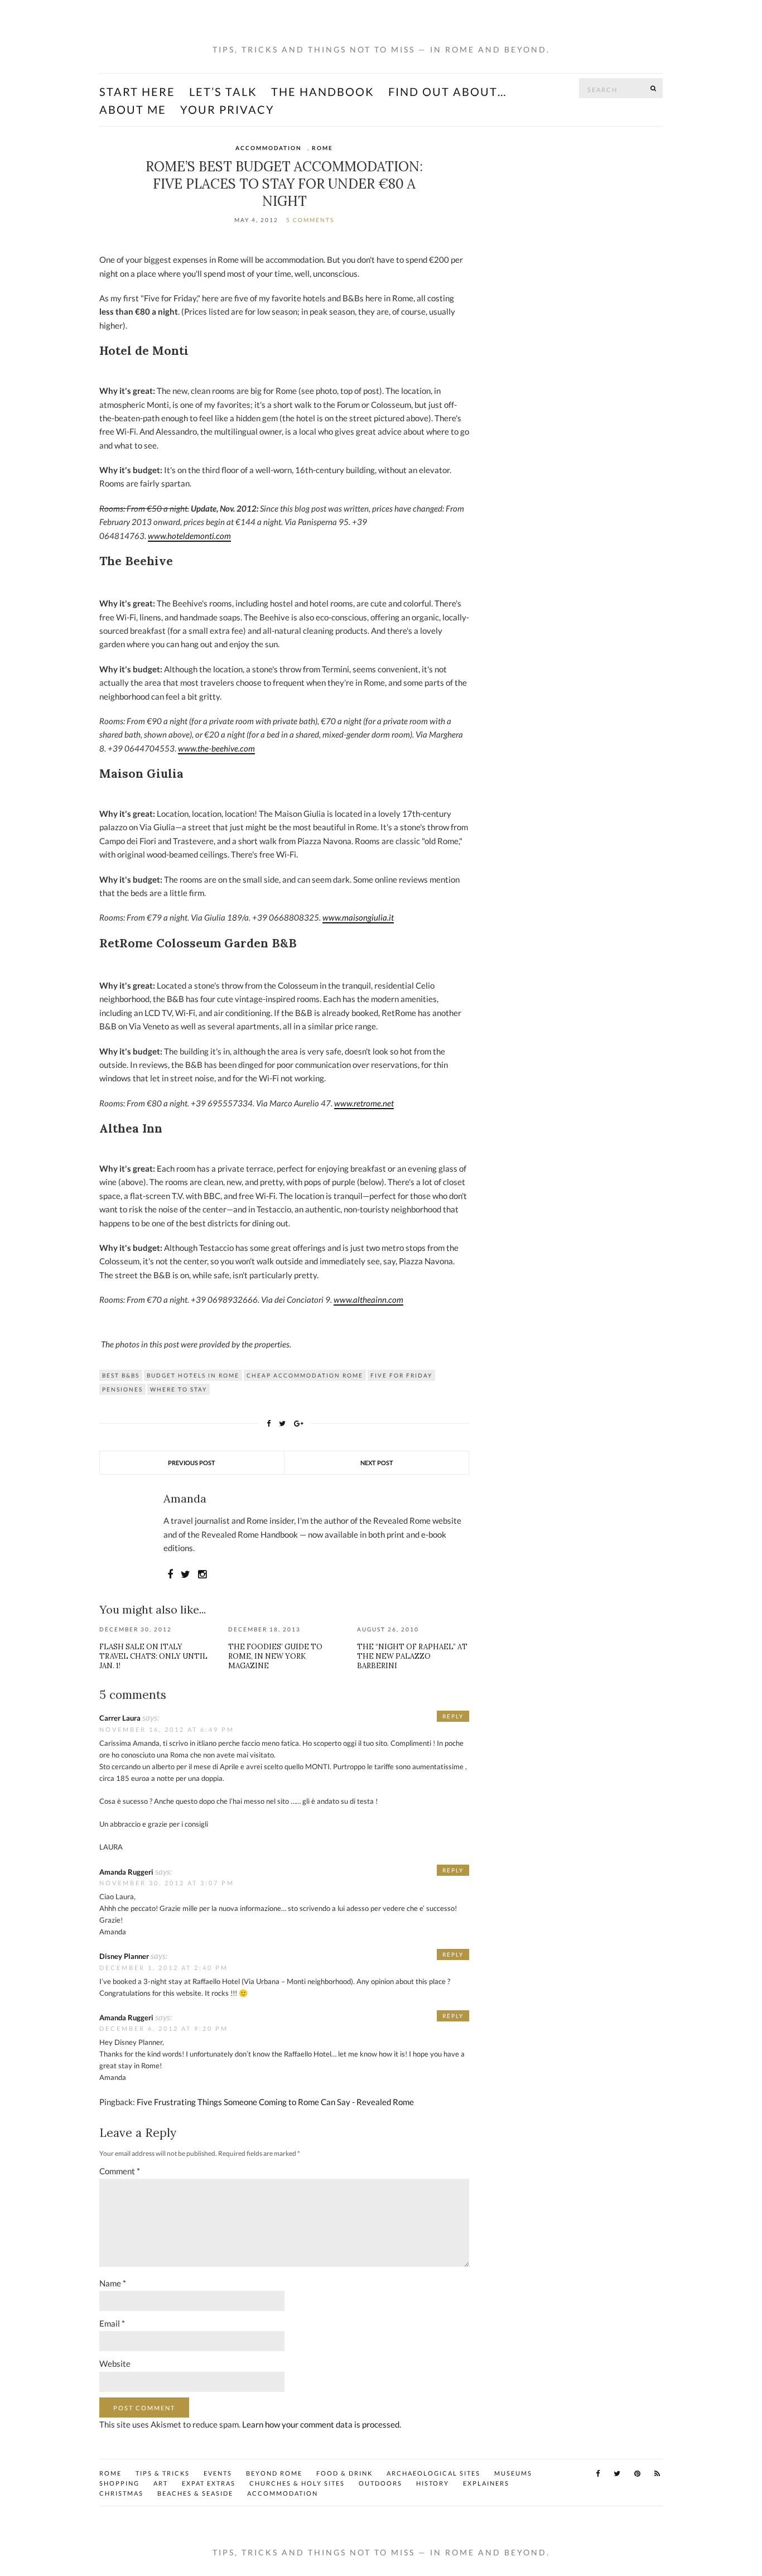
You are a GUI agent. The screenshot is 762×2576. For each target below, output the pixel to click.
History (433, 2483)
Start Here (137, 92)
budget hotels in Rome (193, 1375)
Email (112, 2323)
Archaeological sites (433, 2473)
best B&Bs (121, 1375)
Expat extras (209, 2483)
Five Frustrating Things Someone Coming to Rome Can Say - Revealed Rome (275, 2102)
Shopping (119, 2483)
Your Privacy (227, 109)
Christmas (121, 2493)
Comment (120, 2171)
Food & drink (344, 2473)
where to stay (179, 1389)
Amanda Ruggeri (126, 1872)
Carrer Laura (120, 1718)
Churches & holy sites (297, 2483)
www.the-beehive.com (216, 748)
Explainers (486, 2483)
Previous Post (192, 1463)
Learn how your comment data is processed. (322, 2424)
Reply (453, 1716)
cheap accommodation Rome (305, 1375)
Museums (513, 2473)
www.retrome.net (364, 1103)
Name (113, 2283)
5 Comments (310, 220)
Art (161, 2483)
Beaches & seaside (195, 2493)
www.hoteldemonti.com (189, 536)
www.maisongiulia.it (358, 917)
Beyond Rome (274, 2473)
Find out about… (448, 92)
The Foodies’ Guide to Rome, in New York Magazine (275, 1656)
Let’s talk (223, 92)
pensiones (122, 1389)
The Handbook (323, 92)
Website (115, 2363)
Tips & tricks (163, 2473)
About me (133, 109)
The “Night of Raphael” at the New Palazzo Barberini (412, 1656)
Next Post (377, 1463)
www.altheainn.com (368, 1299)
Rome (322, 148)
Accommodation (269, 148)
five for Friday (401, 1375)
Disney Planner (124, 1956)
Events (218, 2473)
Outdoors (380, 2483)
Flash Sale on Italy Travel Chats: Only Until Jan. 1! (153, 1656)
